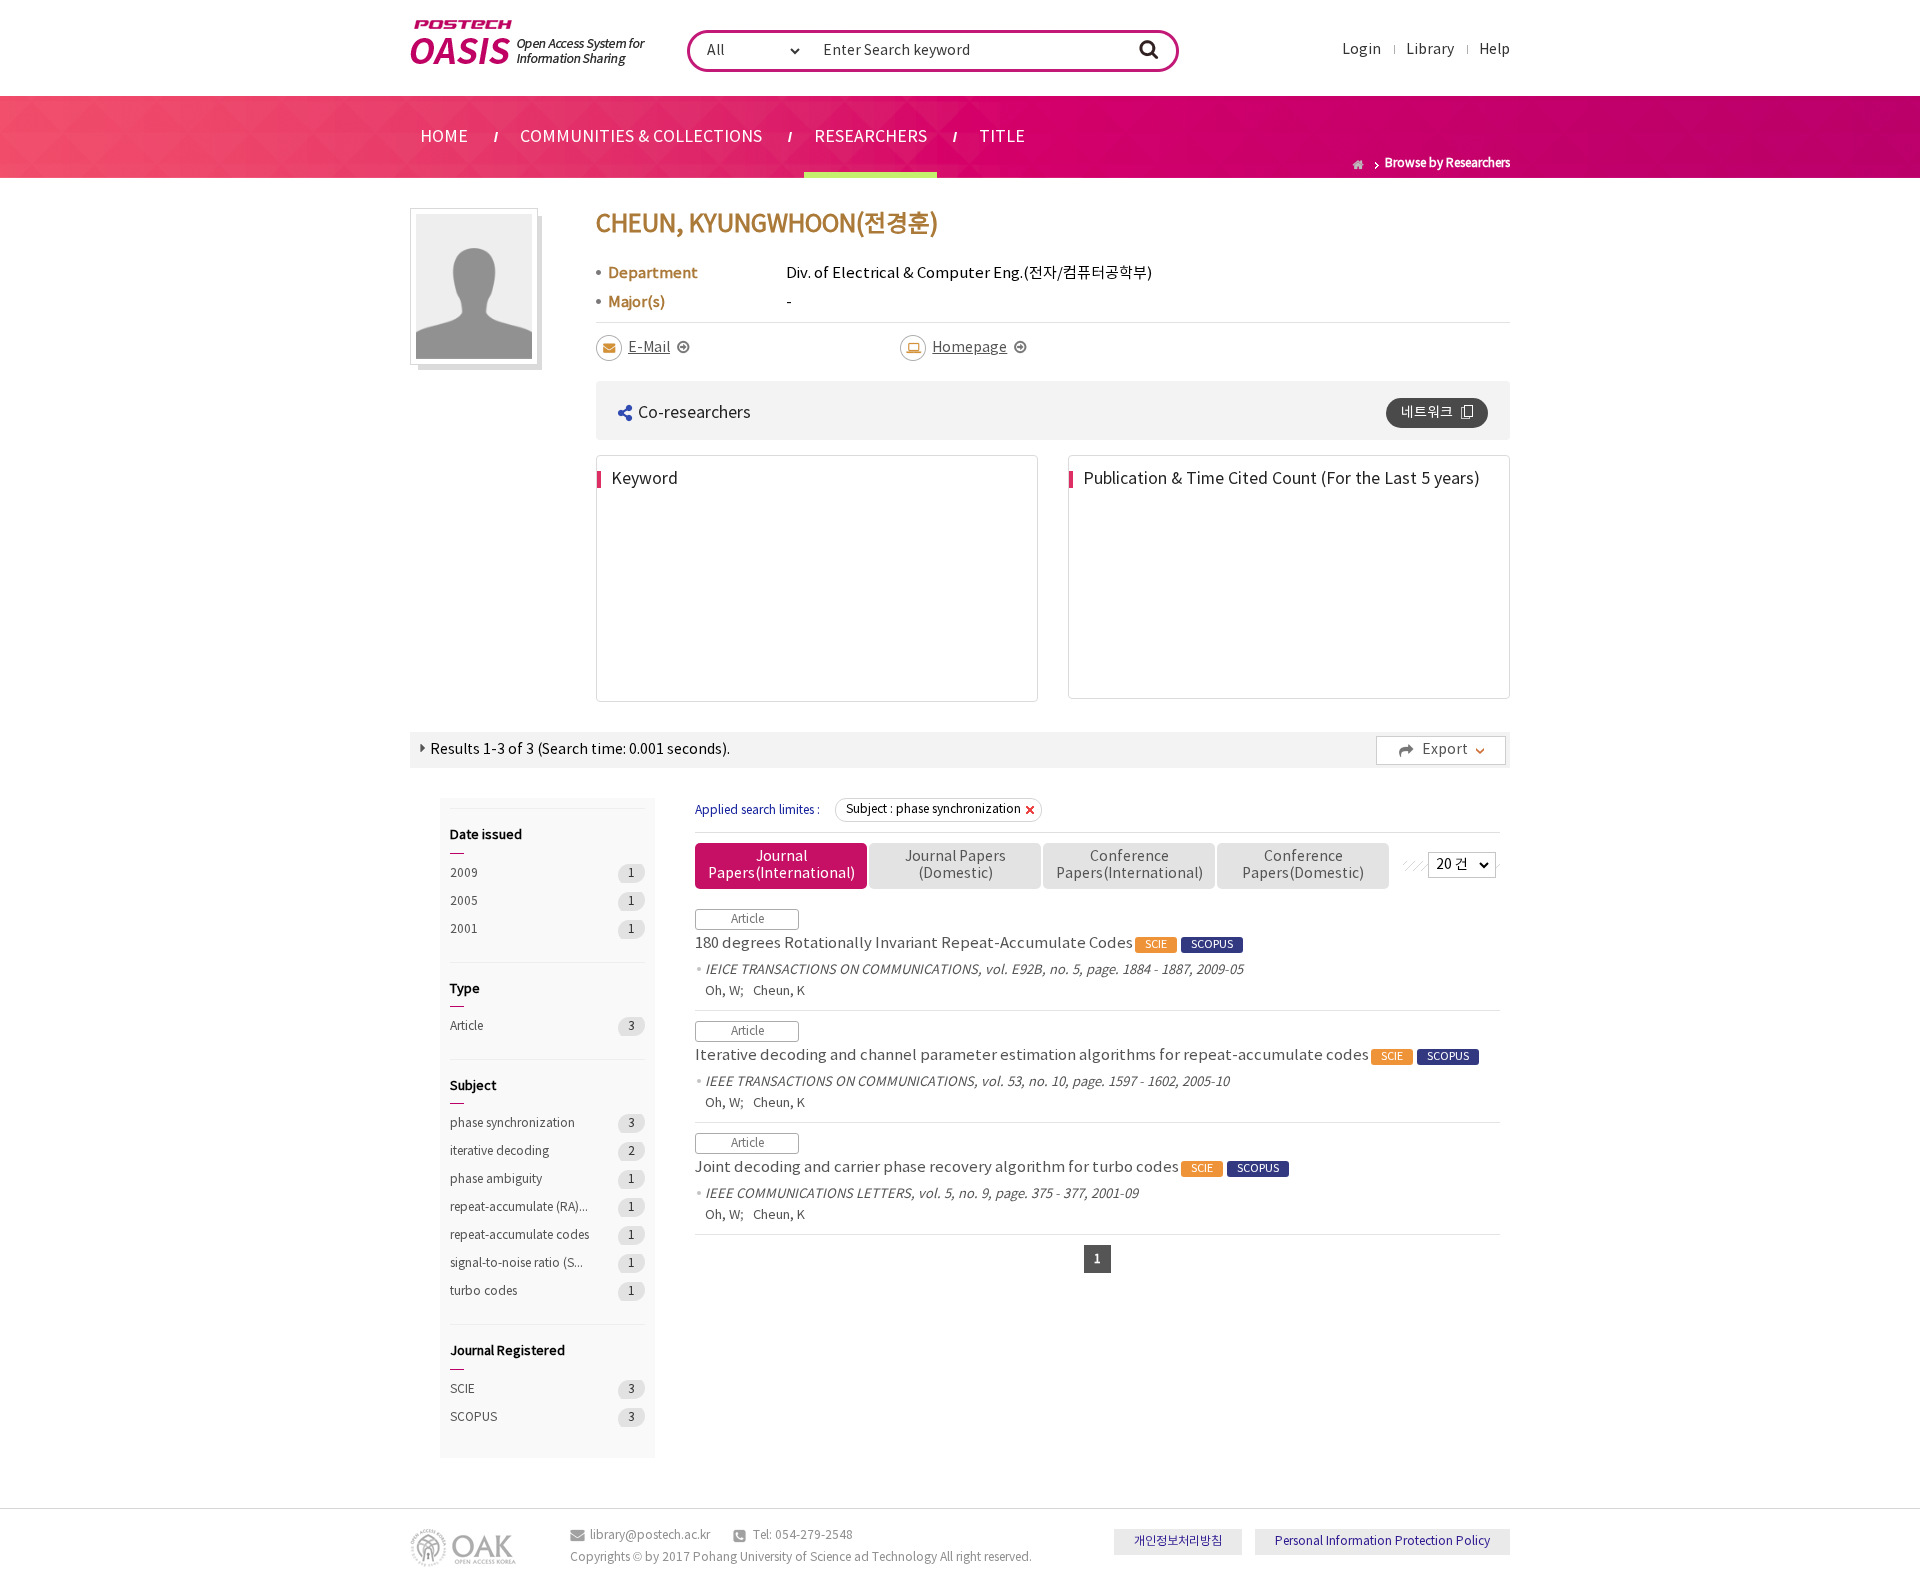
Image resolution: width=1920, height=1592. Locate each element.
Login (1361, 50)
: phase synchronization (933, 809)
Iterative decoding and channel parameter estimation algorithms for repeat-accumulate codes (1082, 1055)
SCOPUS (519, 1417)
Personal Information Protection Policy (1382, 1541)
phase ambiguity (519, 1179)
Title (1002, 137)
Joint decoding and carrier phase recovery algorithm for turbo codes (987, 1167)
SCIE (519, 1389)
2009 (519, 873)
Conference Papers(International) (1129, 865)
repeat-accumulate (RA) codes (519, 1207)
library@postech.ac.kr (650, 1535)
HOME (444, 137)
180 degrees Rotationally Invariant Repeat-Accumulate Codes (964, 943)
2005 (519, 901)
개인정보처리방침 (1178, 1541)
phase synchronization (519, 1123)
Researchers (870, 137)
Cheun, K (779, 991)
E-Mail (649, 348)
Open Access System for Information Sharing (527, 43)
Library (1430, 50)
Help (1494, 50)
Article (519, 1026)
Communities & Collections (641, 137)
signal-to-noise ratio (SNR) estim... (519, 1263)
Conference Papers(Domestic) (1303, 865)
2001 (519, 929)
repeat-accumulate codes (519, 1235)
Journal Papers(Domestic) (955, 865)
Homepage (969, 348)
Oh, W (722, 991)
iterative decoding (519, 1151)
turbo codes (519, 1291)
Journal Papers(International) (781, 865)
